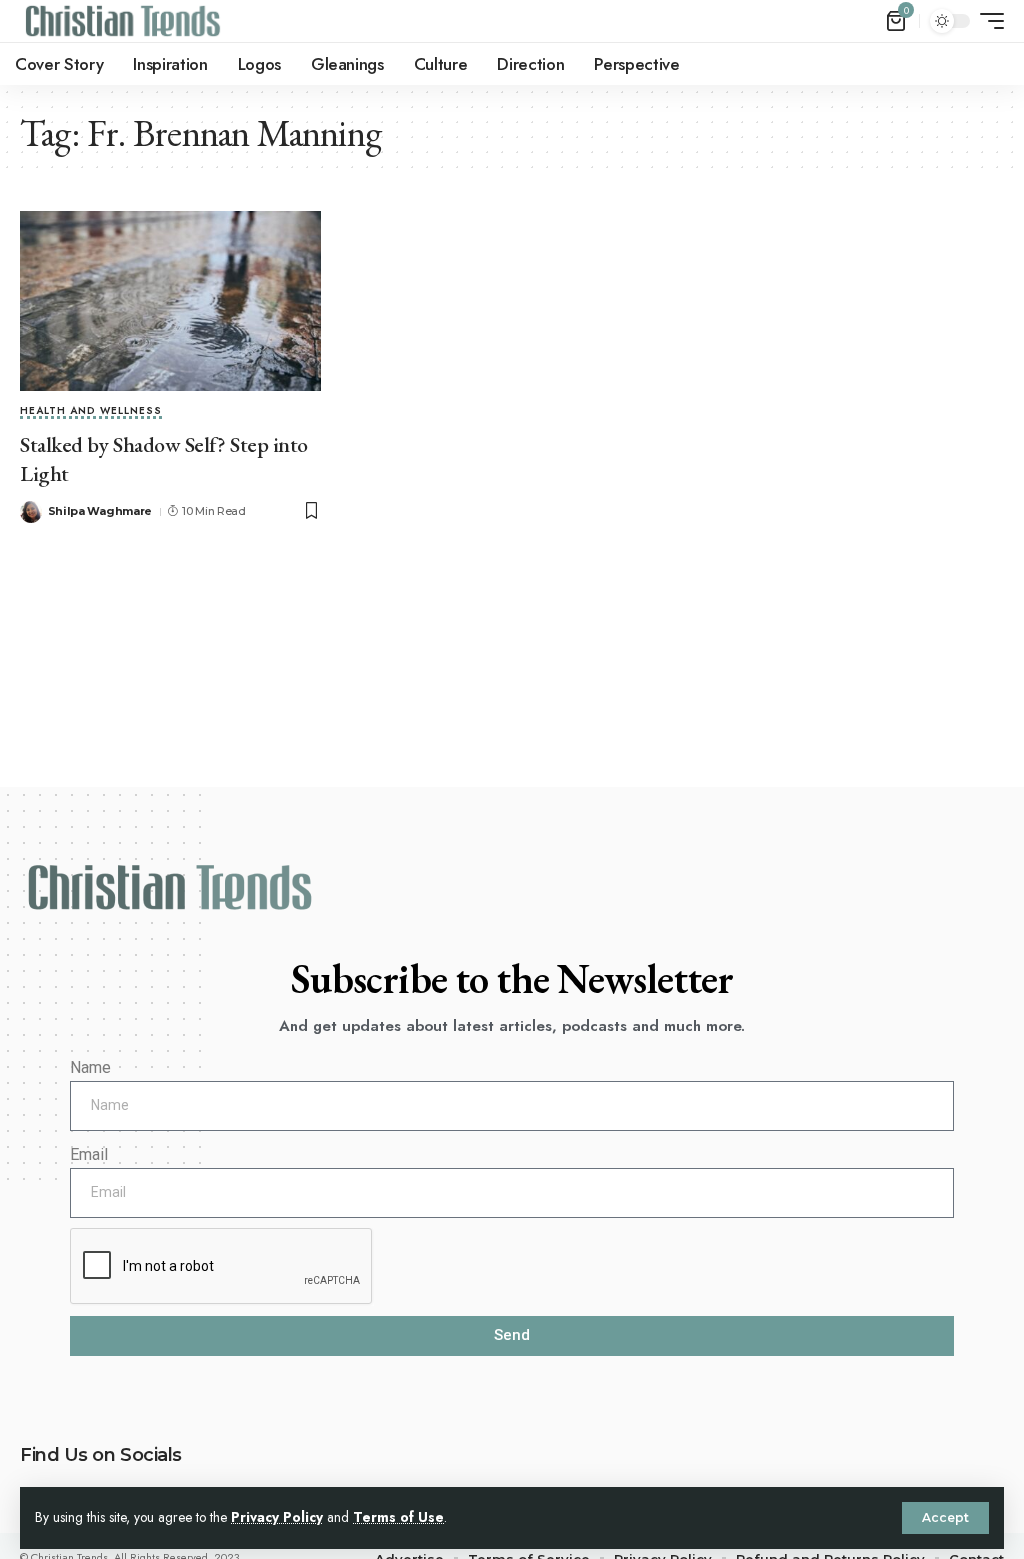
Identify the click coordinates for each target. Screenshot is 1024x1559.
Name (90, 1067)
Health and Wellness (91, 412)
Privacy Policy (277, 1517)
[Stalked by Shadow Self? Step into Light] (170, 301)
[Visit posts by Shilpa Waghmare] (31, 512)
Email (89, 1154)
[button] (945, 1518)
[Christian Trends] (123, 21)
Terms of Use (398, 1517)
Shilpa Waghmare (100, 511)
